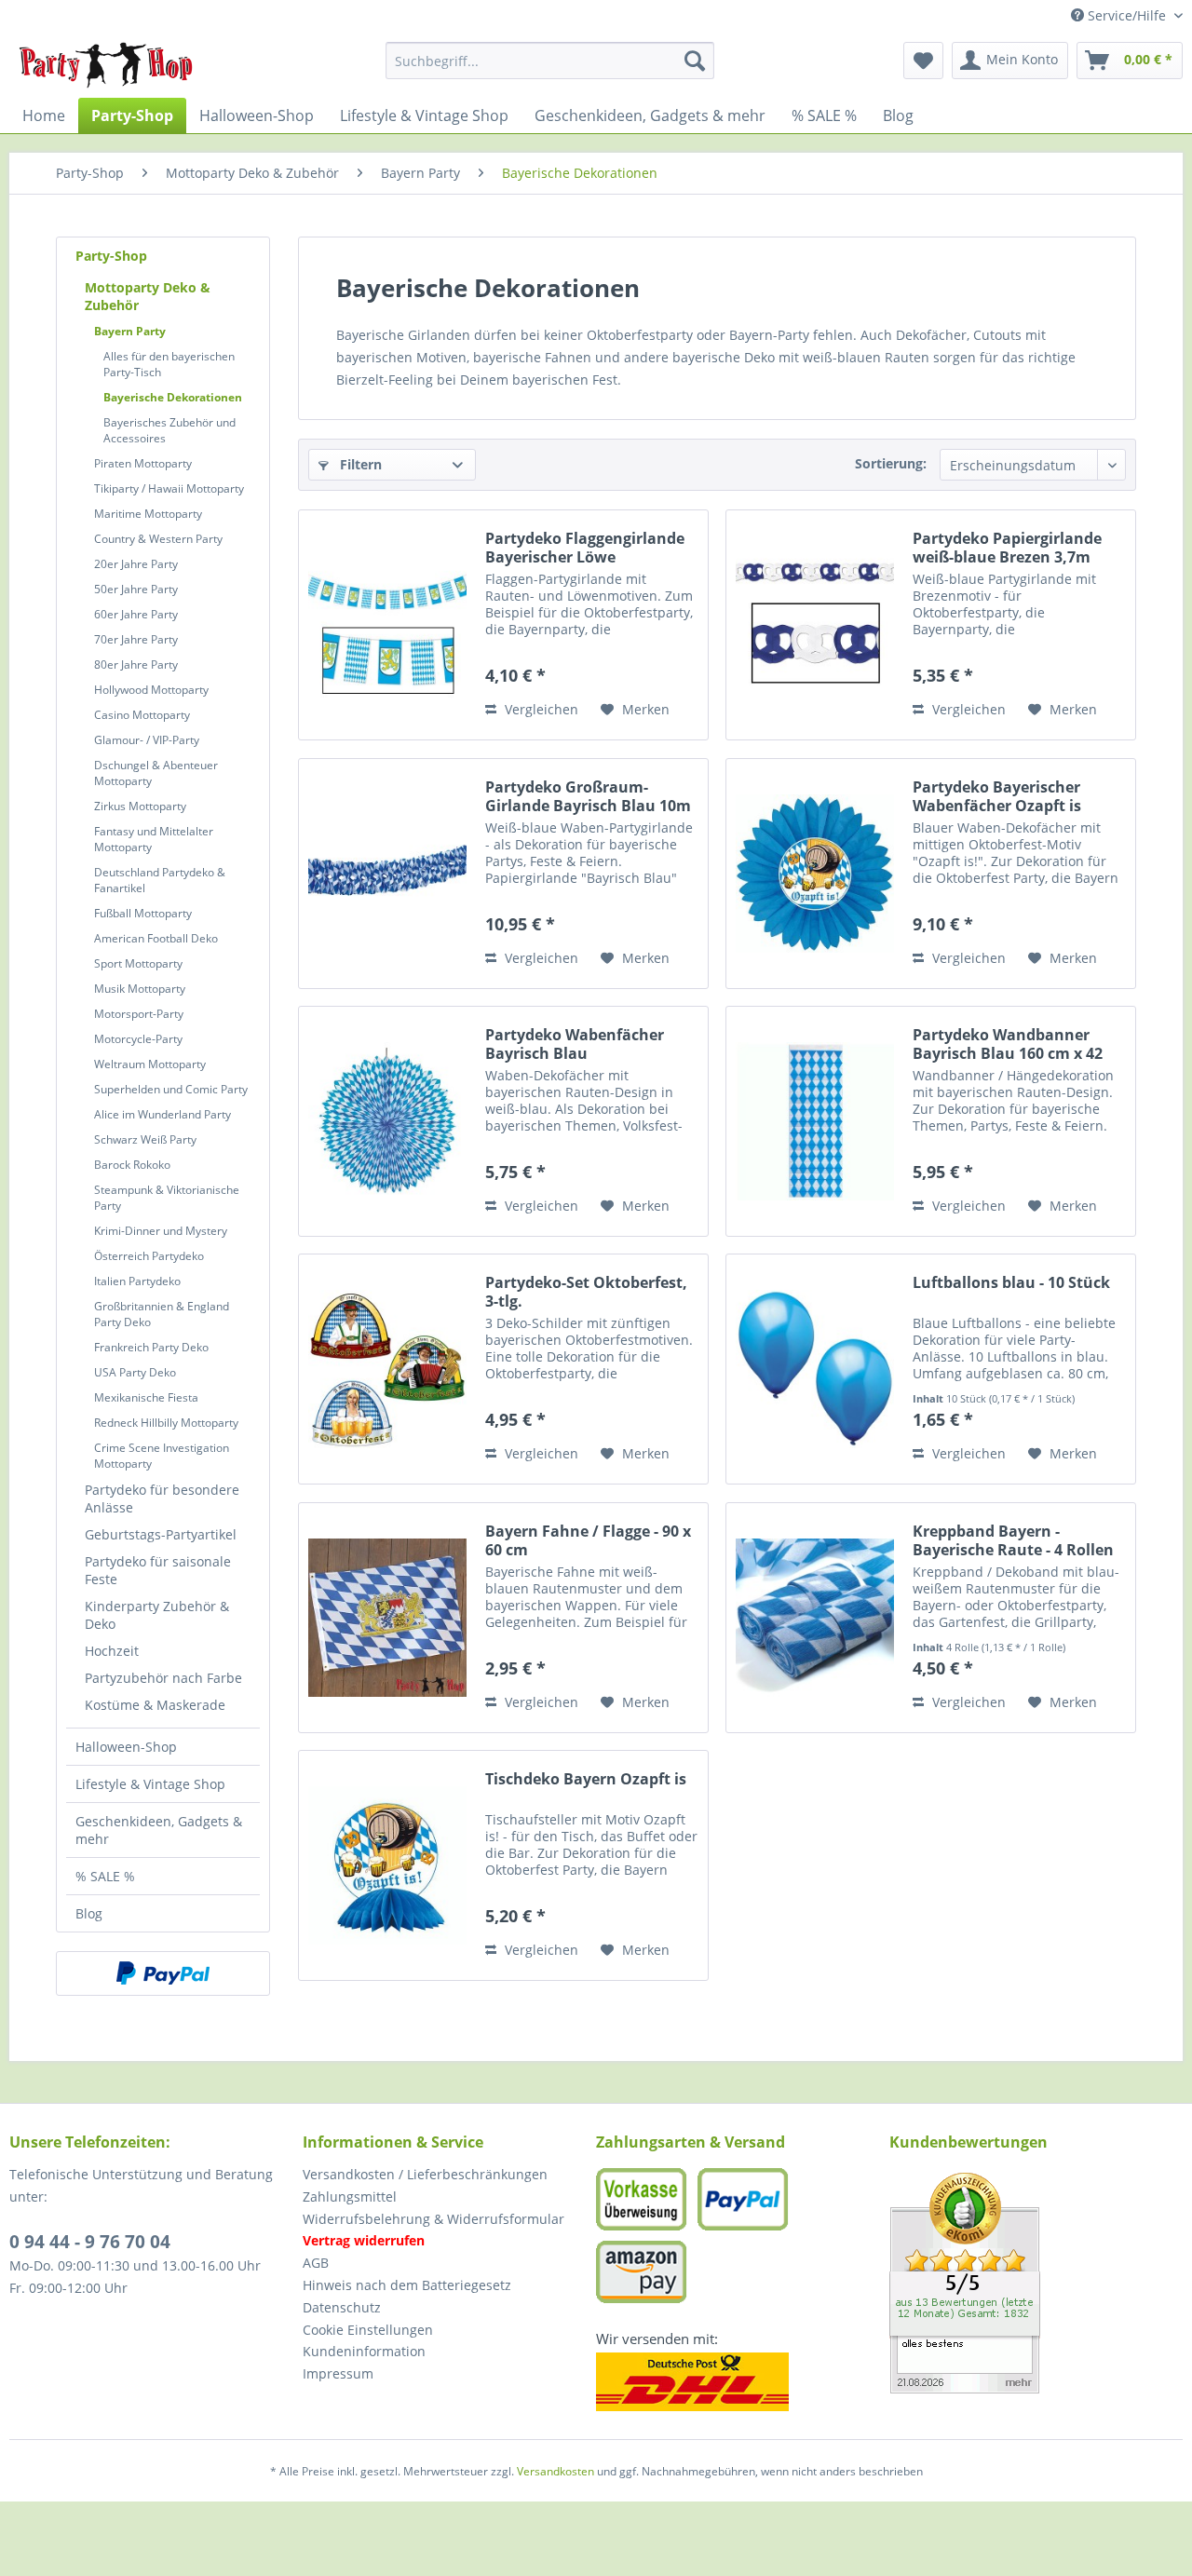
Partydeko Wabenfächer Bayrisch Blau (575, 1044)
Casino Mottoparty (142, 715)
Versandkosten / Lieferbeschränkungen (425, 2174)
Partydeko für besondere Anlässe (162, 1498)
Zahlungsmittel (350, 2196)
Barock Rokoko (132, 1165)
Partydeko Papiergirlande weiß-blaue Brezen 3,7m (1007, 548)
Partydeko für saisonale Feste (158, 1570)
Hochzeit (112, 1651)
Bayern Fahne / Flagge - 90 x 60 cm (588, 1540)
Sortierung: (891, 463)
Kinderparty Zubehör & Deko (157, 1615)
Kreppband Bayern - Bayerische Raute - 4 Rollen (1013, 1540)
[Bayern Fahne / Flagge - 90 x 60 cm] (387, 1618)
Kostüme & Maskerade (155, 1705)
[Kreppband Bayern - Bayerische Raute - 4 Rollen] (815, 1618)
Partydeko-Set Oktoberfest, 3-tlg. (586, 1292)
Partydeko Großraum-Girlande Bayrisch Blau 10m (588, 796)
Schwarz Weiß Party (145, 1139)
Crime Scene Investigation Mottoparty (162, 1456)
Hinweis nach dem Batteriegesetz (407, 2285)
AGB (316, 2263)
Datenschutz (342, 2307)
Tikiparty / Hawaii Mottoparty (169, 488)
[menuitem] (550, 61)
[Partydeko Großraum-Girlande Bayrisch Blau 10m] (387, 874)
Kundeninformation (364, 2351)
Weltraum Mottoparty (150, 1064)
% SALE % (105, 1876)
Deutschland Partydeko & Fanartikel (160, 880)
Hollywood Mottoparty (151, 690)
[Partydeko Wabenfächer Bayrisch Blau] (387, 1121)
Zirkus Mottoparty (140, 806)
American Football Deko (156, 938)
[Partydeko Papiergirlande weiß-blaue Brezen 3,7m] (815, 625)
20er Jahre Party (136, 564)
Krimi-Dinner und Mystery (161, 1231)
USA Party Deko (135, 1372)
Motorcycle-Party (138, 1039)
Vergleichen (540, 709)
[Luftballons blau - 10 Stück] (815, 1369)
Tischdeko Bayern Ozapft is (586, 1779)
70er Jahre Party (136, 639)
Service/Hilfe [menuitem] (1127, 15)
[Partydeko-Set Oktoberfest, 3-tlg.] (387, 1369)
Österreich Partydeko (149, 1256)
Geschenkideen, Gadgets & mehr (159, 1830)
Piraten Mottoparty (143, 463)
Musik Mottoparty (140, 989)
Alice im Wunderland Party (163, 1114)
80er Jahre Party (136, 664)
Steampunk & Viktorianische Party (167, 1198)
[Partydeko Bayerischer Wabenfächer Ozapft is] (815, 874)
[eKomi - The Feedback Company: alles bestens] (1036, 2283)
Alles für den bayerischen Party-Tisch (169, 364)
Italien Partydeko (137, 1281)
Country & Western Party (158, 539)
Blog (89, 1913)
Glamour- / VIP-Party (147, 740)
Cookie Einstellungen (368, 2330)
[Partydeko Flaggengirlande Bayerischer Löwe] (387, 625)
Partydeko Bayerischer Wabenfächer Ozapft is (997, 796)
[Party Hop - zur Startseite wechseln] (106, 65)
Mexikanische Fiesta (146, 1397)
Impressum (338, 2373)
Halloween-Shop (126, 1747)
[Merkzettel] (923, 61)
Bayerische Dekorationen (173, 397)
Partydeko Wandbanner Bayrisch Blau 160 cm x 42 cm (1008, 1044)
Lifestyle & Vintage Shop (150, 1784)
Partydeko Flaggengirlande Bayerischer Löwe (585, 548)
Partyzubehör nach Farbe (163, 1678)
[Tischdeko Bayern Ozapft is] (387, 1865)
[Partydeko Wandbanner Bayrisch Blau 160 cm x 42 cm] (815, 1121)
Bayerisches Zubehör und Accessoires (169, 430)
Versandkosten (555, 2471)
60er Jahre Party (136, 614)
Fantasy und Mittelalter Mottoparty (154, 839)
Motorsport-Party (139, 1014)
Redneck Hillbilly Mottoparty (166, 1423)
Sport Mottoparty (138, 963)
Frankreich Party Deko (151, 1347)
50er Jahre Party (136, 589)
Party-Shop (111, 256)
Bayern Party (130, 331)
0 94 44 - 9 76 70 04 (90, 2242)
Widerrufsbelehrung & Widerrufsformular (433, 2219)
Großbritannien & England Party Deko (162, 1314)
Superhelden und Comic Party (171, 1089)
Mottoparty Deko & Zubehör (148, 296)
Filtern (359, 464)
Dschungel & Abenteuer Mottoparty (156, 773)
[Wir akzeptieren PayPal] (163, 1973)
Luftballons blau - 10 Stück (1011, 1283)
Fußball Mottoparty (143, 913)
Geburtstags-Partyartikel (161, 1534)
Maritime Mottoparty (148, 514)
